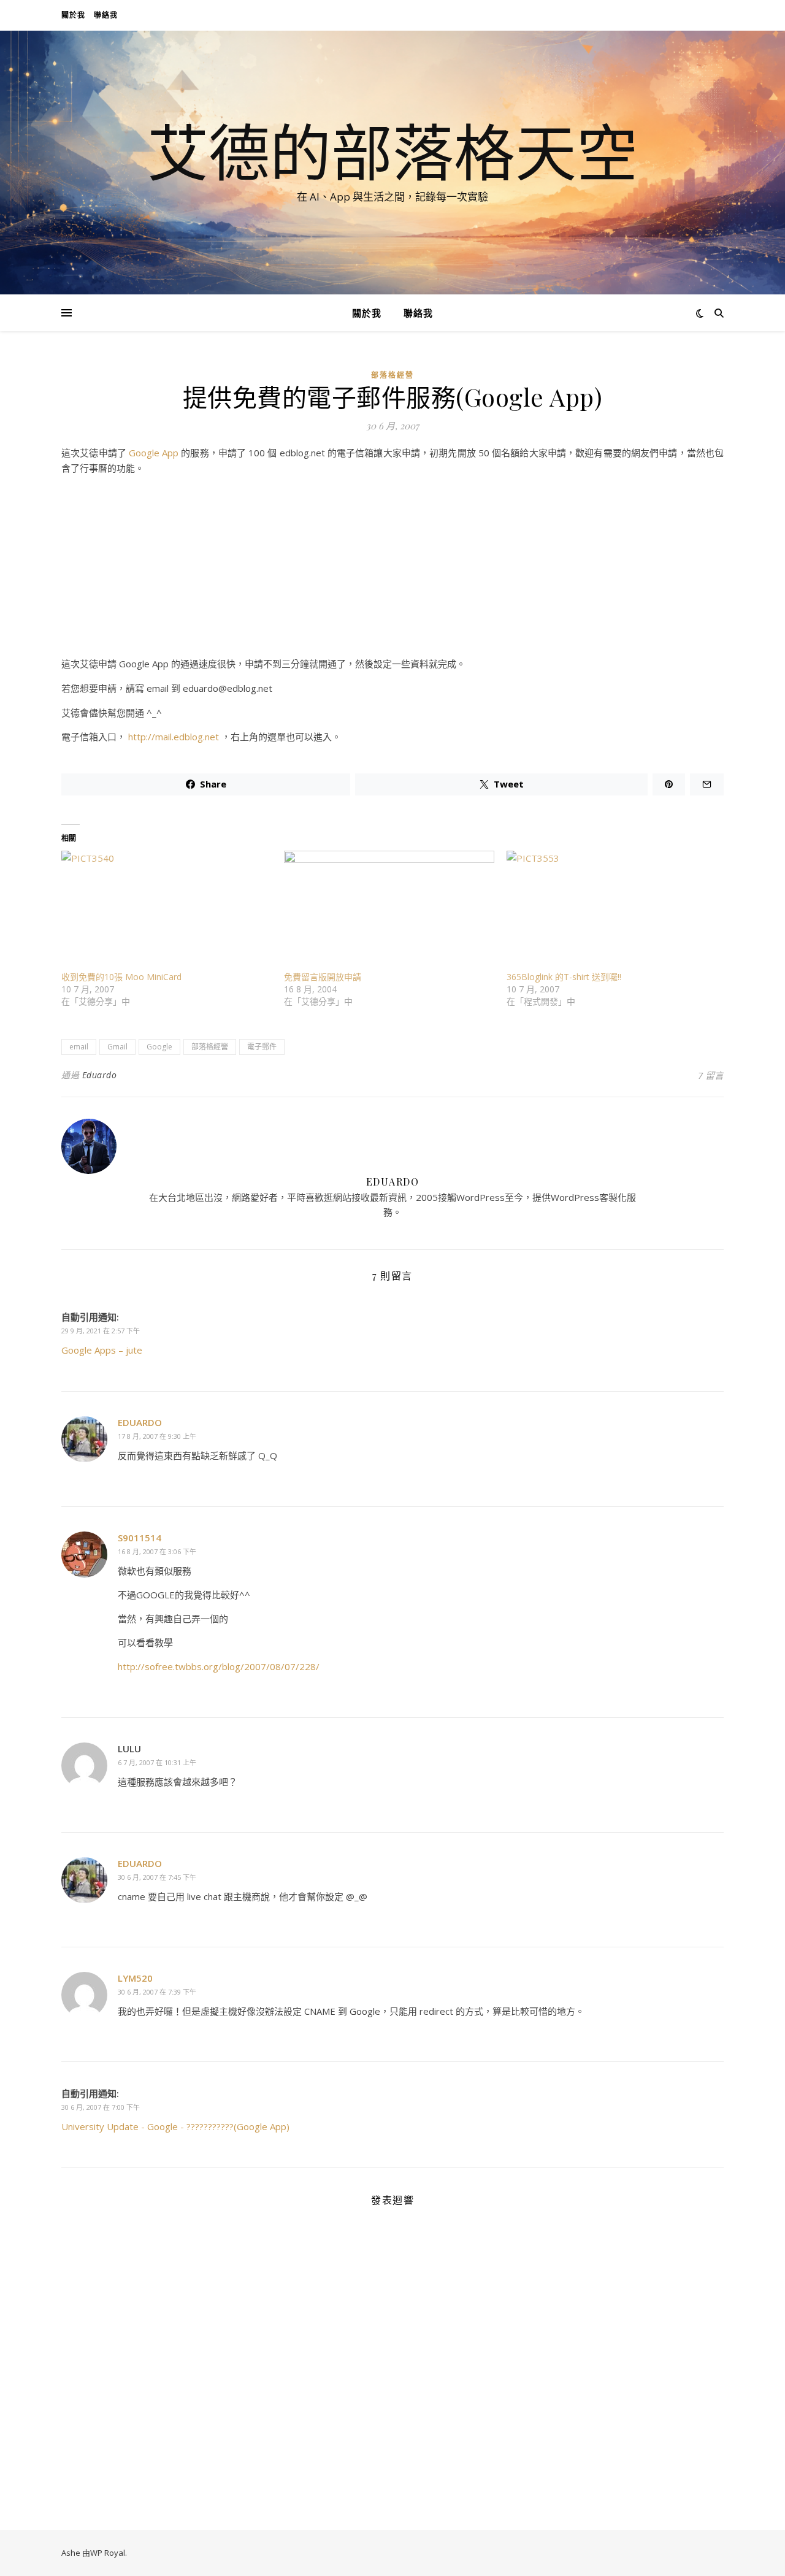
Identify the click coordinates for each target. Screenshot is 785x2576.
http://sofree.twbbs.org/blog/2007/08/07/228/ (219, 1666)
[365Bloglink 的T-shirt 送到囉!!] (612, 911)
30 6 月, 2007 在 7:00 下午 (101, 2107)
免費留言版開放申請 (323, 977)
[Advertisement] (392, 570)
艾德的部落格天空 (392, 151)
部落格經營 (392, 375)
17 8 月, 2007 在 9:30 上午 (157, 1436)
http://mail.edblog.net (174, 737)
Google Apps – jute (102, 1350)
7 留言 (711, 1075)
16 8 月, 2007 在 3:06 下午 (157, 1551)
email (79, 1047)
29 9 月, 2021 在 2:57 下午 (101, 1331)
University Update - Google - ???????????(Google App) (175, 2126)
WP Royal (108, 2553)
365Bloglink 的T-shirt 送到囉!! (564, 977)
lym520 (135, 1978)
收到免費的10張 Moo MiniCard (121, 977)
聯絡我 (106, 15)
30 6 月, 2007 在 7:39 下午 (157, 1992)
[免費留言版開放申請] (389, 911)
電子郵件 (262, 1047)
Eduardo (100, 1075)
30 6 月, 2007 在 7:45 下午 (157, 1877)
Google (159, 1047)
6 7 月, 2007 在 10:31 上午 (157, 1762)
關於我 (73, 15)
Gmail (117, 1047)
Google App (154, 453)
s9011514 (140, 1538)
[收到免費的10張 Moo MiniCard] (167, 911)
